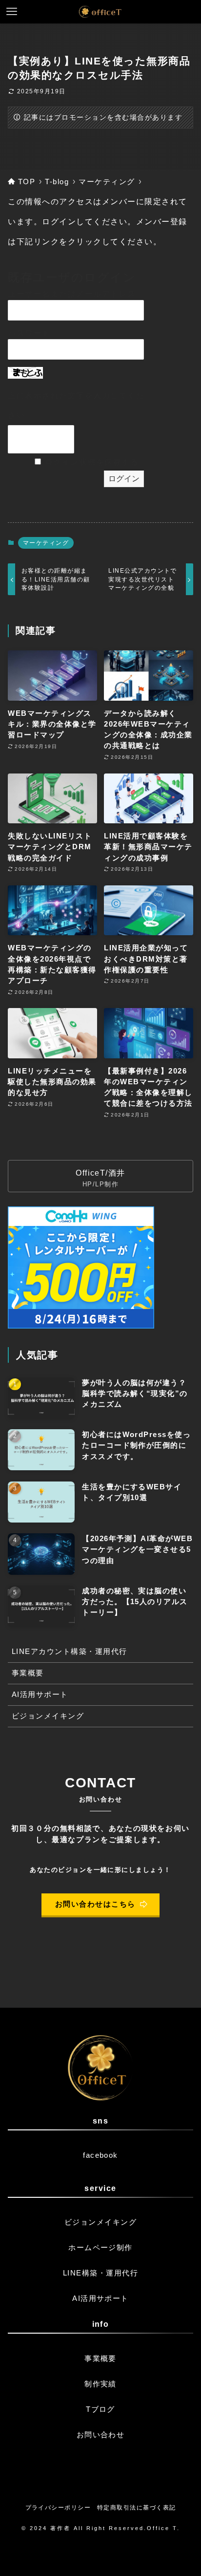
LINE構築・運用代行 (100, 2273)
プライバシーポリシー (58, 2508)
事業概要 (28, 1673)
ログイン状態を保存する (92, 462)
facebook (100, 2155)
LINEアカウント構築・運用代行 (70, 1652)
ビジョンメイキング (48, 1716)
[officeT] (100, 12)
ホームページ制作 (100, 2248)
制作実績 (100, 2384)
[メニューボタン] (12, 12)
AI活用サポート (40, 1695)
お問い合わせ (101, 2435)
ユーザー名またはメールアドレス (72, 294)
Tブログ (100, 2409)
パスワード (29, 333)
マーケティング (46, 543)
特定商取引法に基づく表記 (137, 2508)
